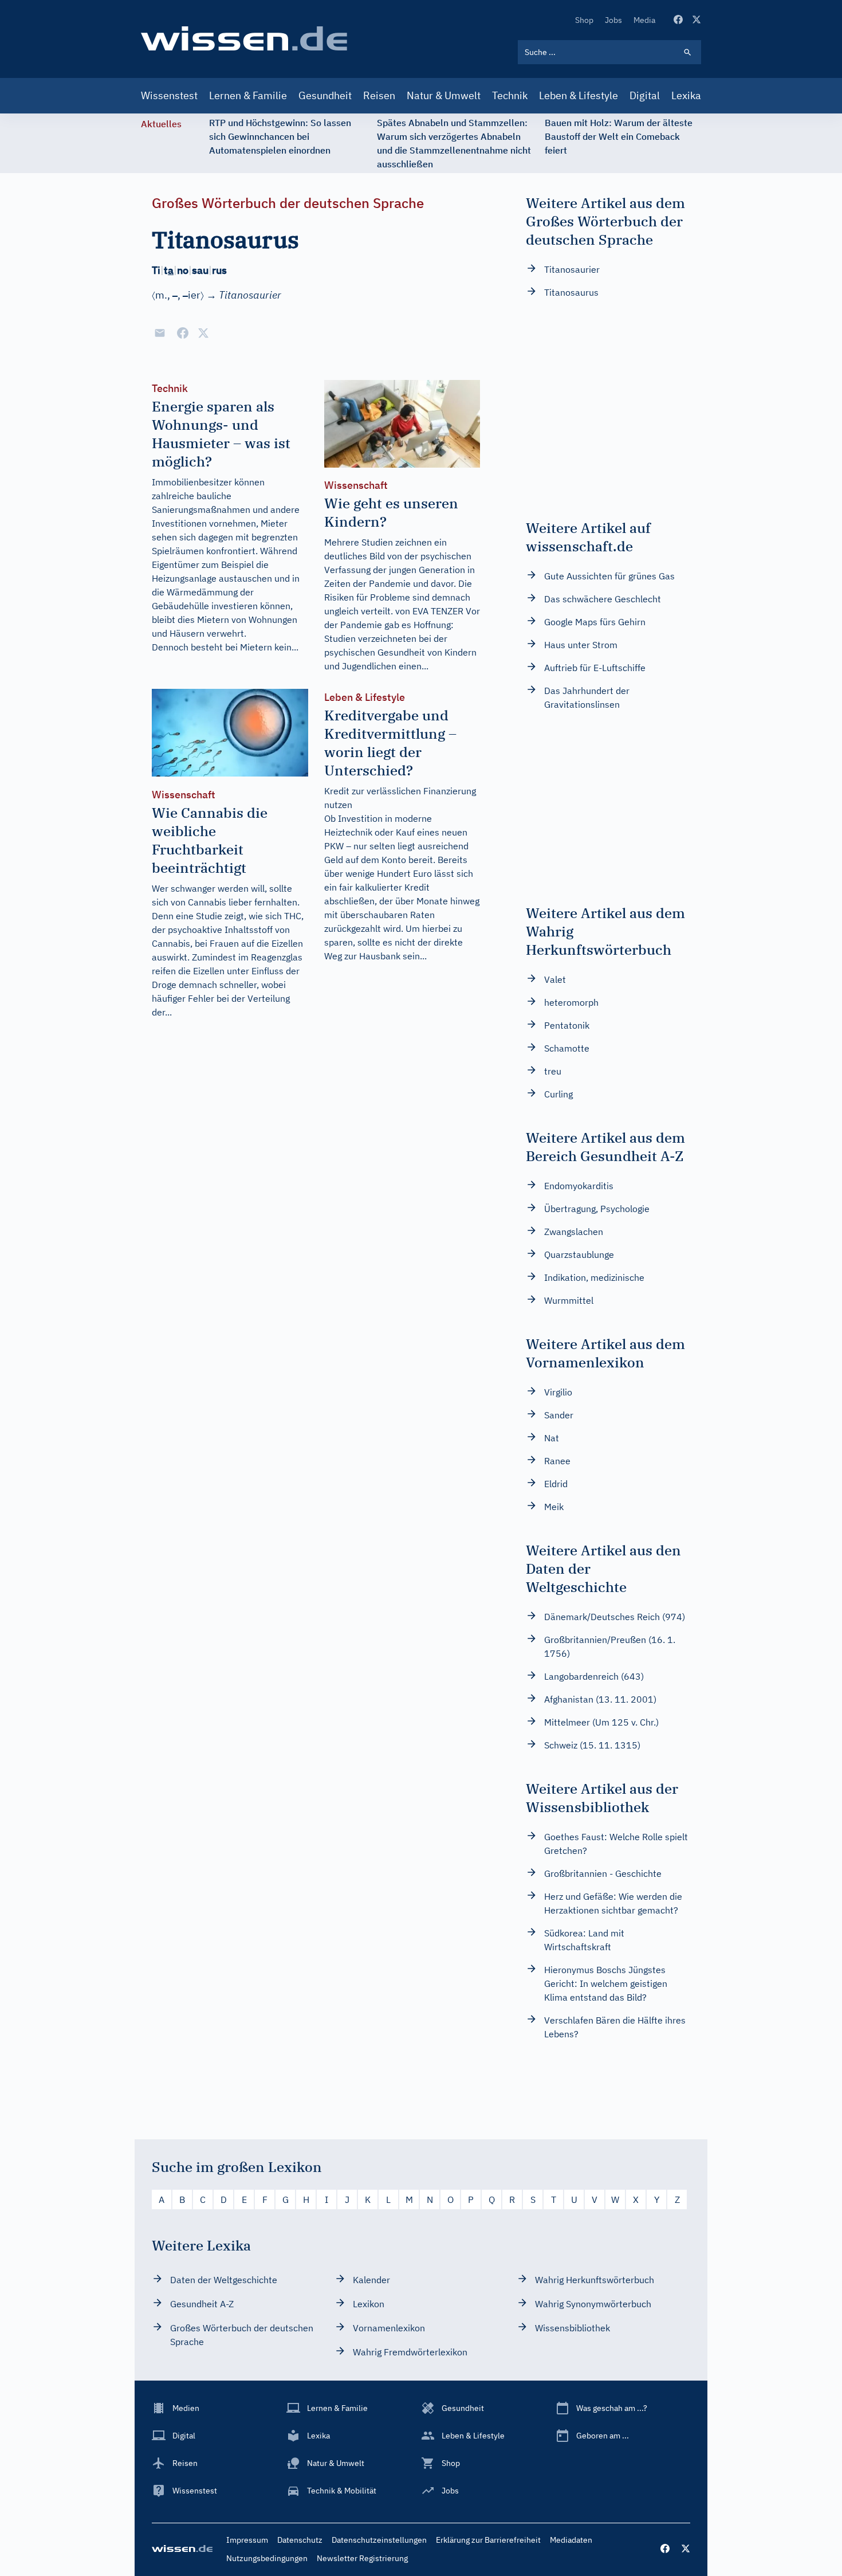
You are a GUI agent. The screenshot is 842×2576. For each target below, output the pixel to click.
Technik (510, 95)
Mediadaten (571, 2540)
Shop (584, 20)
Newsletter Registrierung (362, 2558)
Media (644, 20)
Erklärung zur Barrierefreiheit (488, 2540)
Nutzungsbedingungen (267, 2558)
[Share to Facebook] (183, 333)
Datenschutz (300, 2540)
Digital (645, 95)
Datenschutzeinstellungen (379, 2540)
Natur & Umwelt (444, 95)
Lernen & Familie (248, 95)
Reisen (379, 95)
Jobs (613, 20)
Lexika (686, 95)
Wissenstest (169, 95)
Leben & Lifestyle (579, 95)
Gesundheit (325, 95)
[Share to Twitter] (203, 333)
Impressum (247, 2540)
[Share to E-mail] (160, 333)
